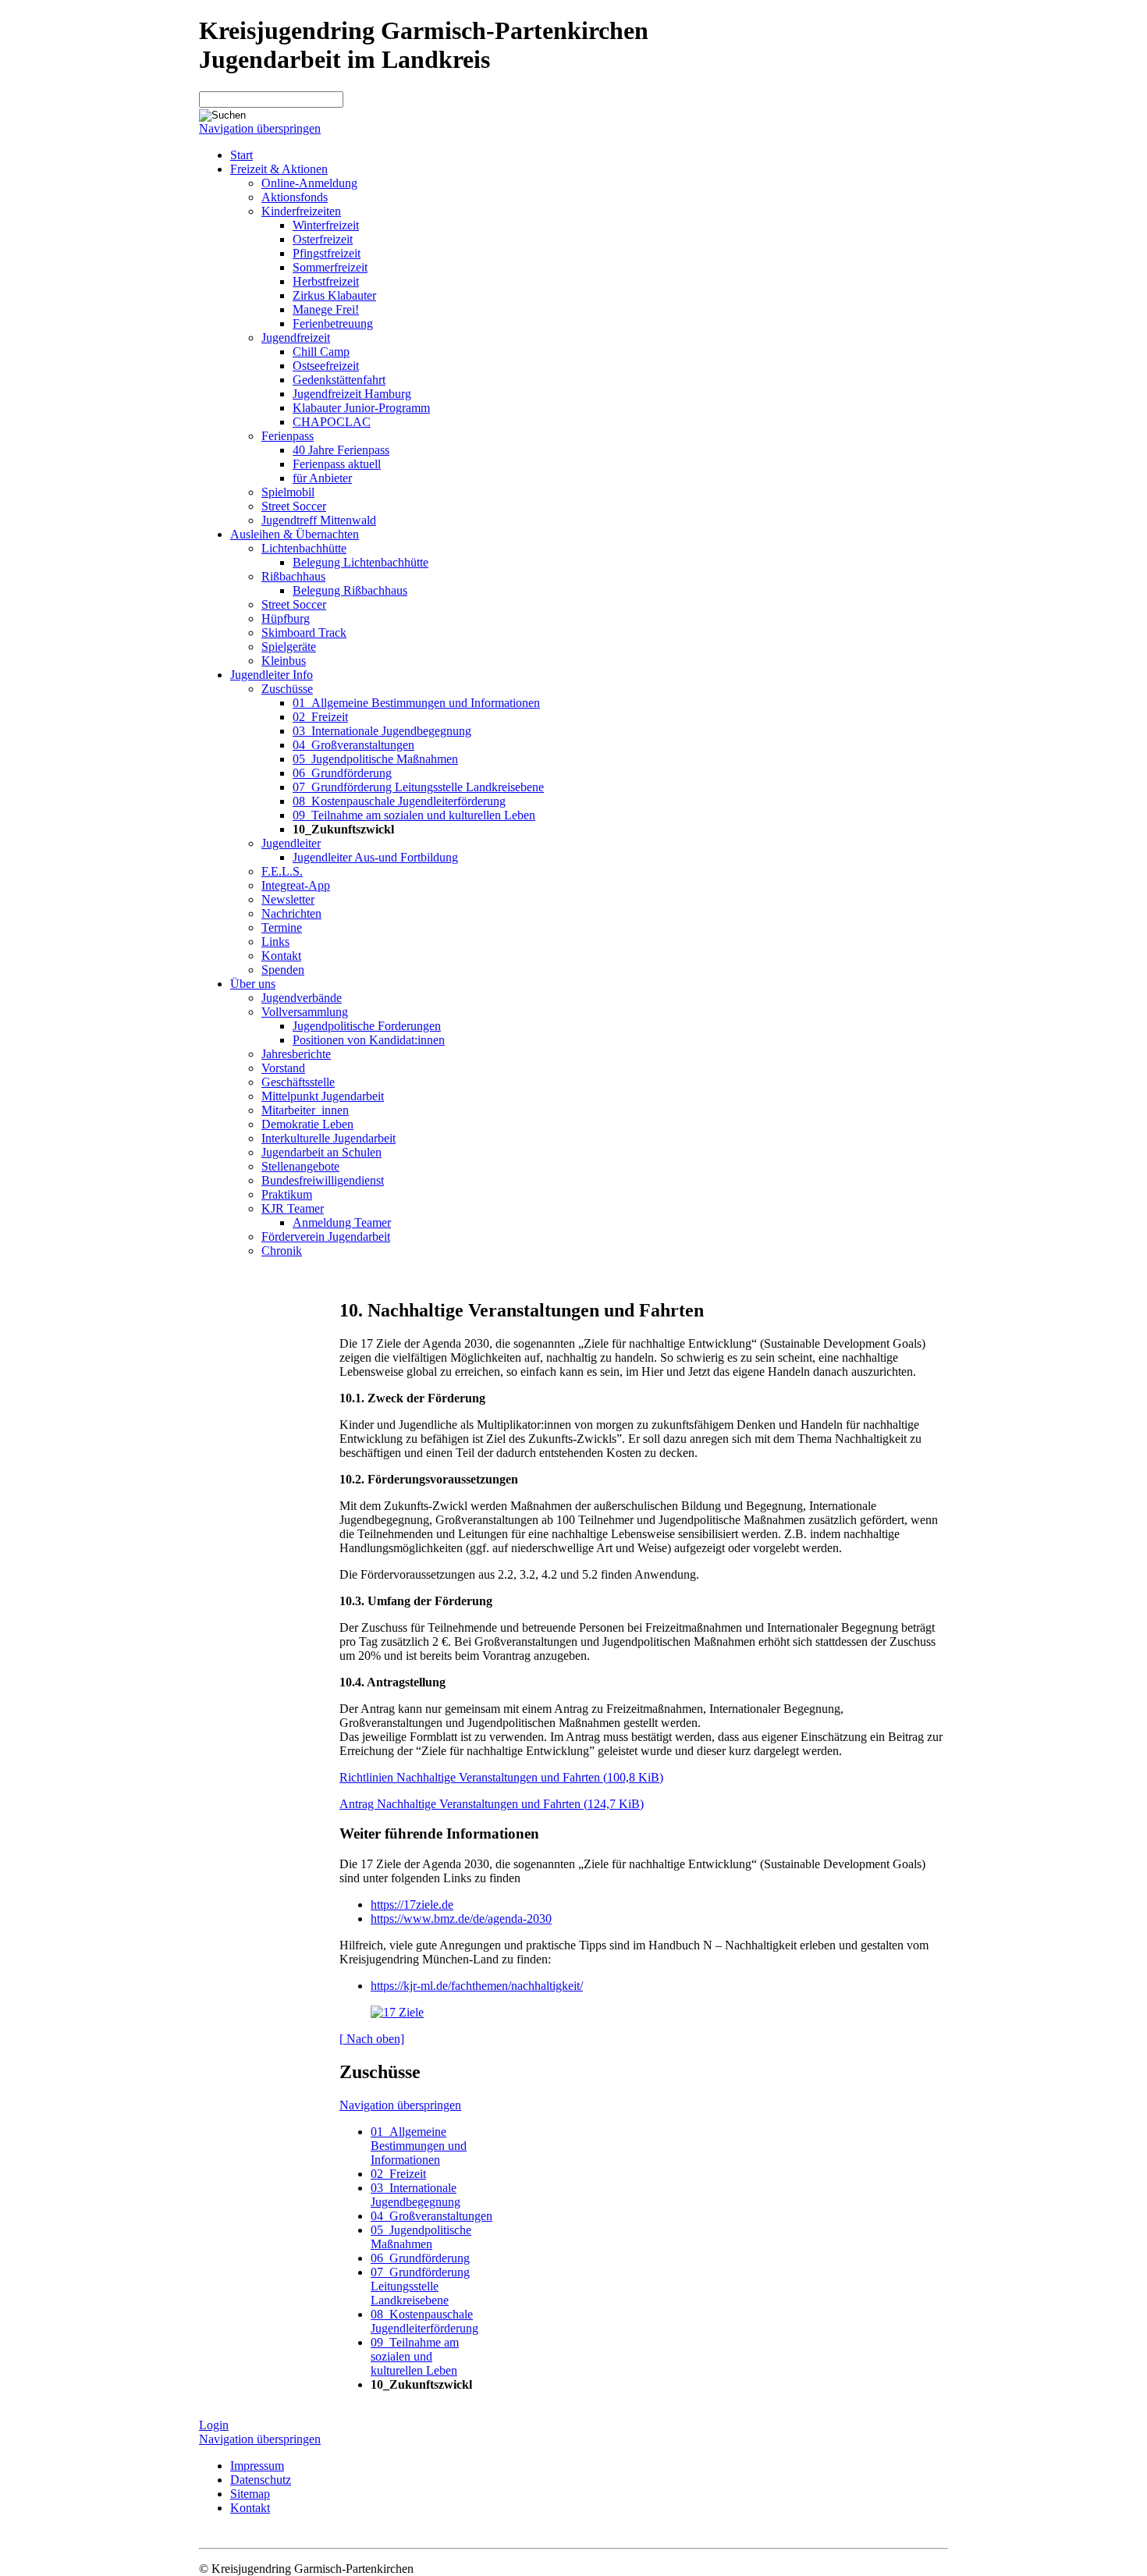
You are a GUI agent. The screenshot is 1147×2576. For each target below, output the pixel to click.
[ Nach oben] (372, 2039)
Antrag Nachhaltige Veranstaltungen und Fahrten (492, 1804)
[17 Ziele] (397, 2012)
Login (214, 2425)
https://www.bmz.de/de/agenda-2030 (461, 1919)
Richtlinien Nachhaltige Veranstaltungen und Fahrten (501, 1777)
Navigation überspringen (260, 128)
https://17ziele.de (412, 1904)
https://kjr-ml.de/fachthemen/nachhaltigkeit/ (477, 1986)
